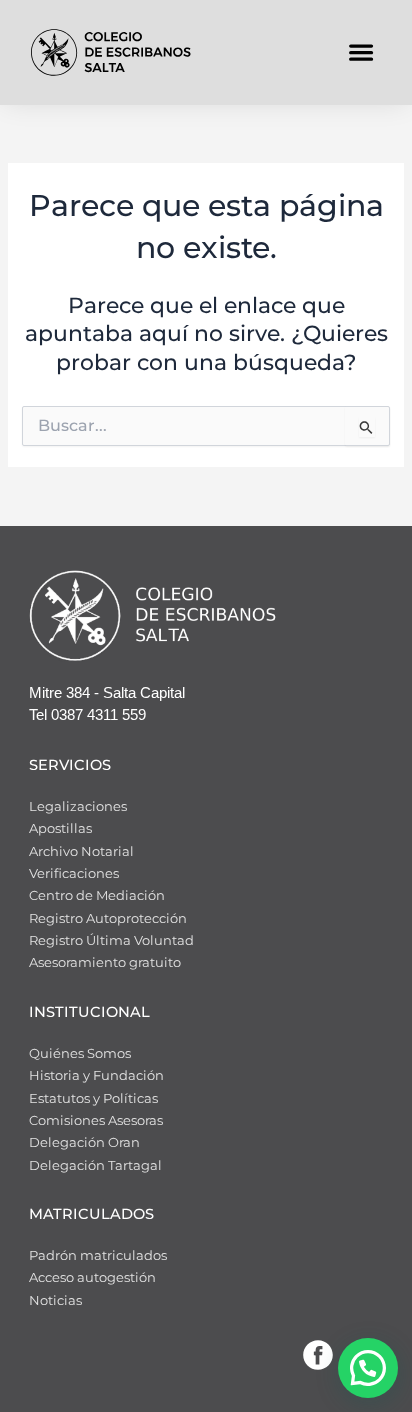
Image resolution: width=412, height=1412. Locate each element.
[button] (360, 52)
